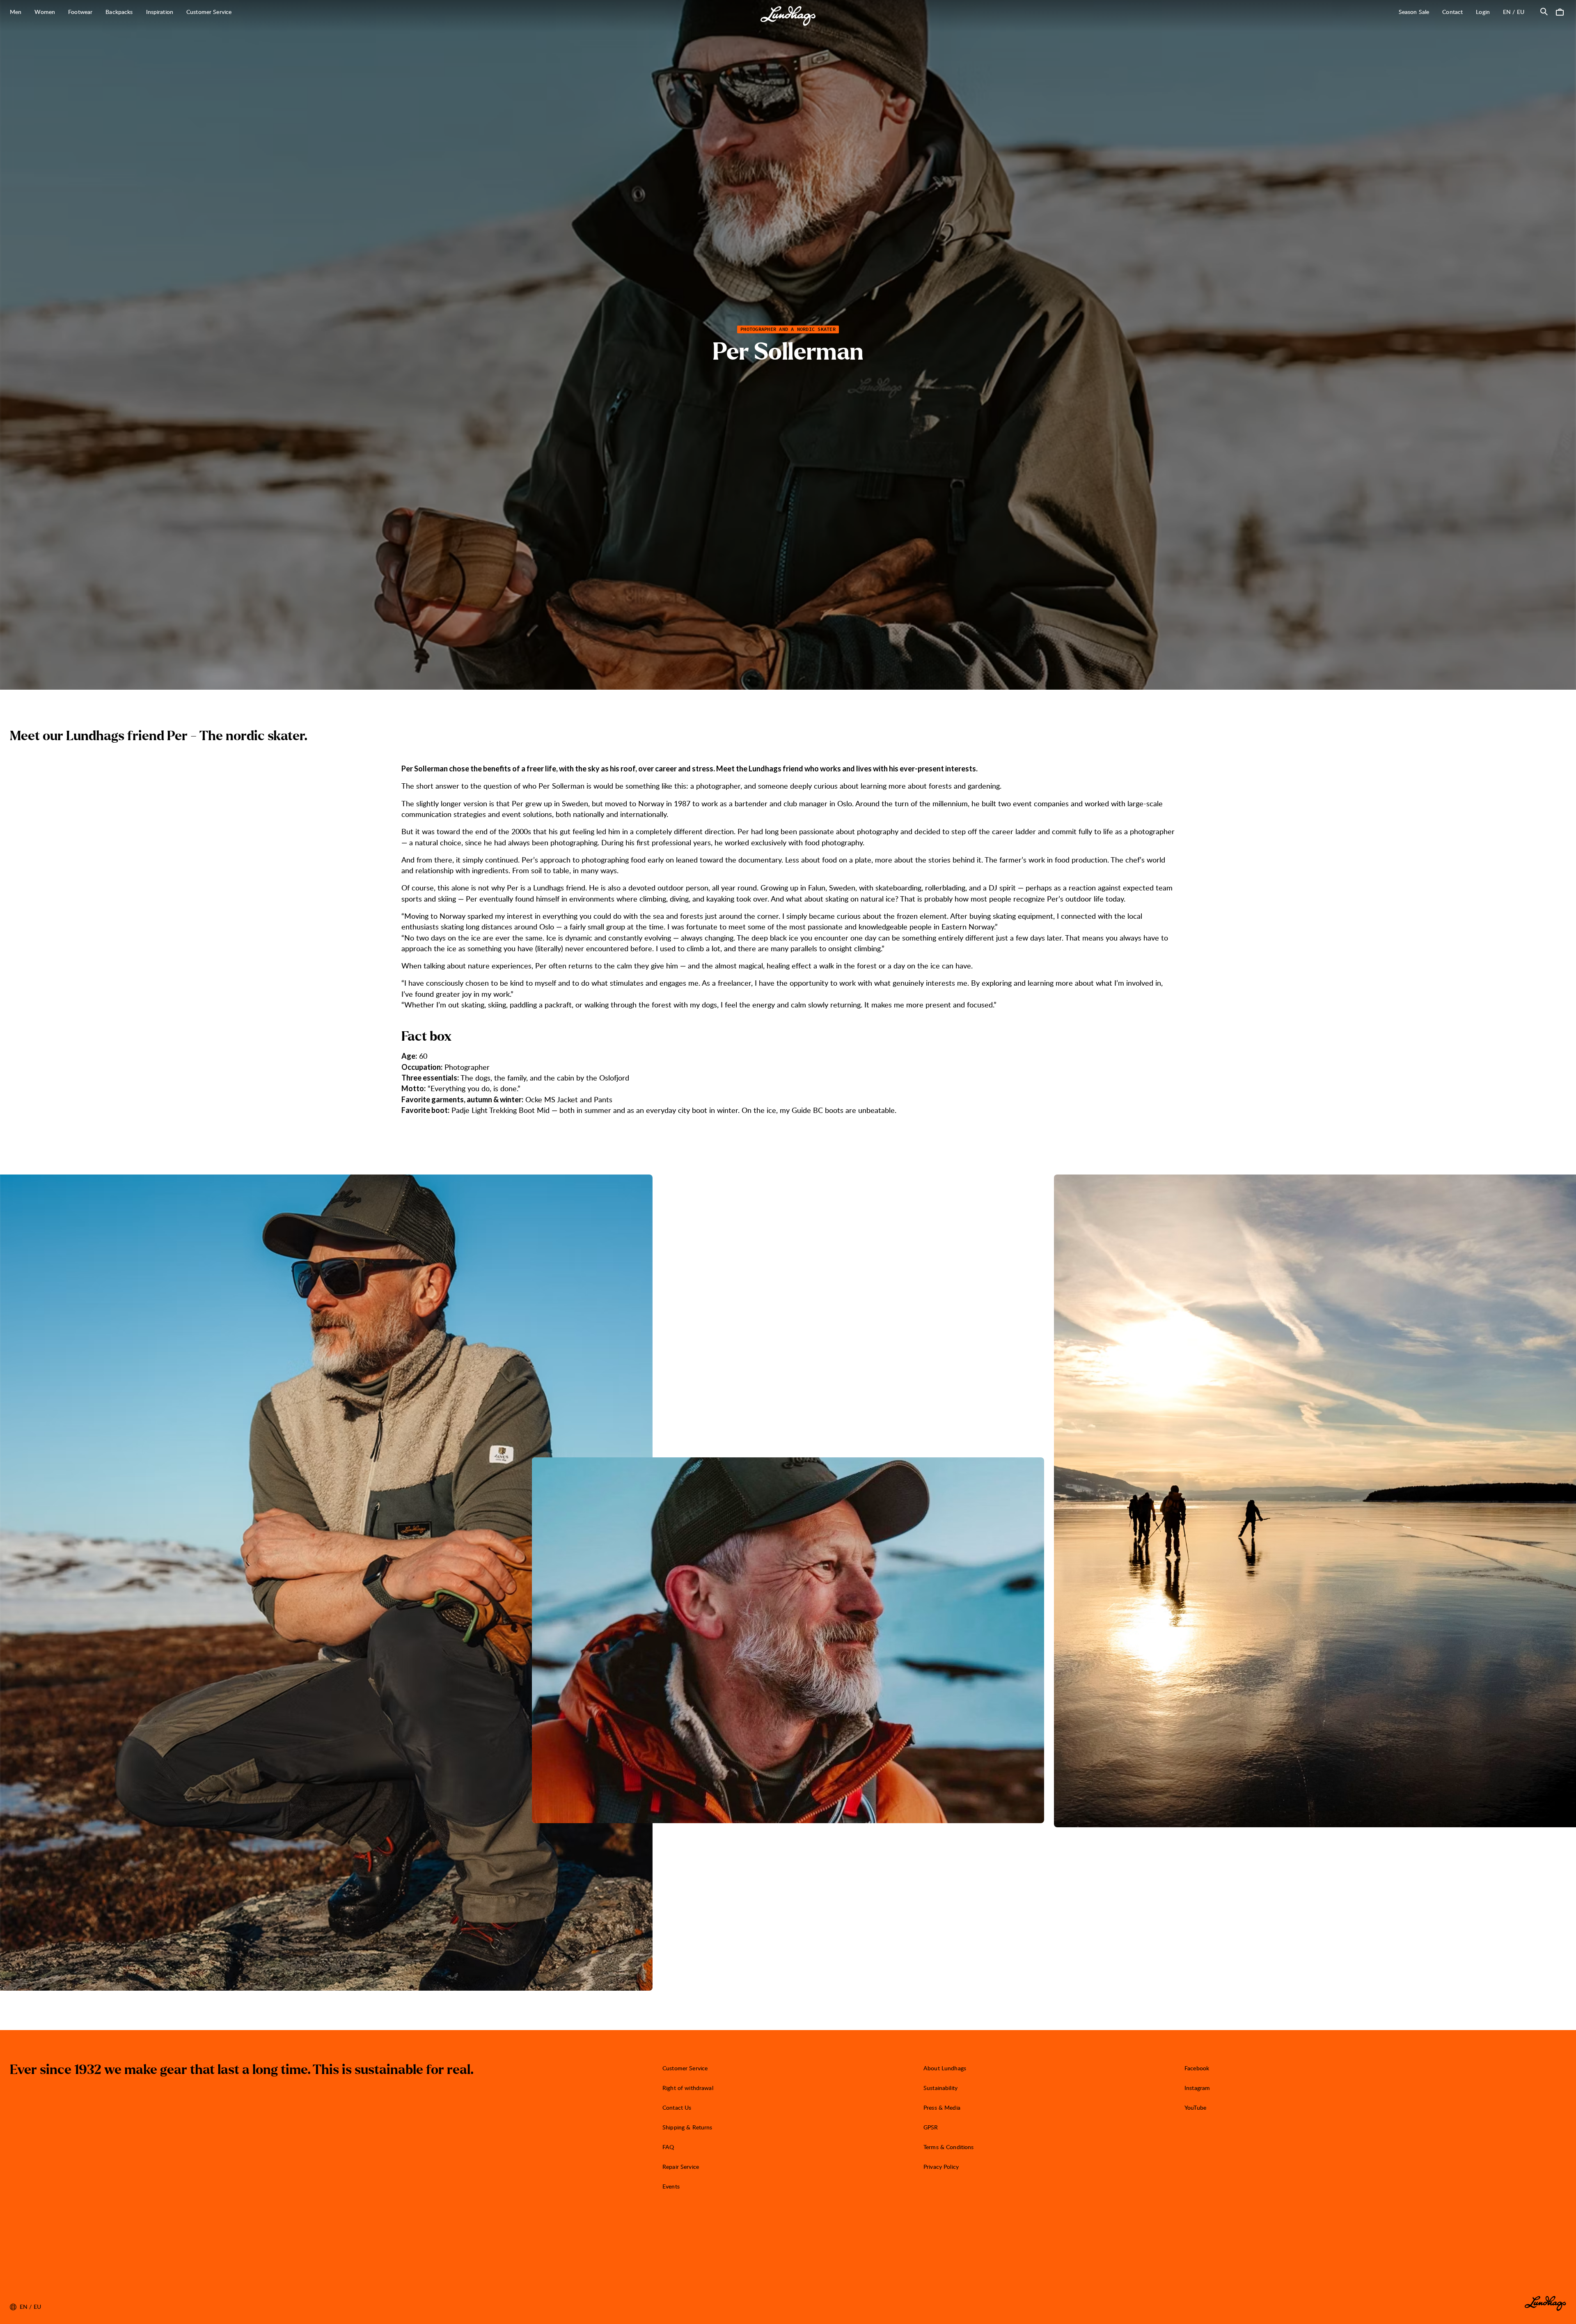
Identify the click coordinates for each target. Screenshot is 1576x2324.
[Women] (60, 12)
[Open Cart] (1560, 11)
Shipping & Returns (687, 2127)
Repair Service (681, 2167)
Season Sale (1414, 12)
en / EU (1517, 11)
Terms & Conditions (949, 2147)
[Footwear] (97, 12)
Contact (1452, 12)
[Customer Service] (236, 12)
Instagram (1197, 2088)
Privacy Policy (941, 2167)
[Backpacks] (137, 12)
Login (1483, 12)
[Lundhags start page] (788, 16)
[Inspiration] (178, 12)
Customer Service (685, 2068)
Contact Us (677, 2107)
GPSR (931, 2127)
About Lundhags (945, 2068)
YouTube (1195, 2107)
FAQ (668, 2147)
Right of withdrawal (688, 2088)
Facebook (1197, 2068)
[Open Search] (1544, 11)
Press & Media (942, 2107)
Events (671, 2186)
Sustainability (940, 2088)
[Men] (26, 12)
